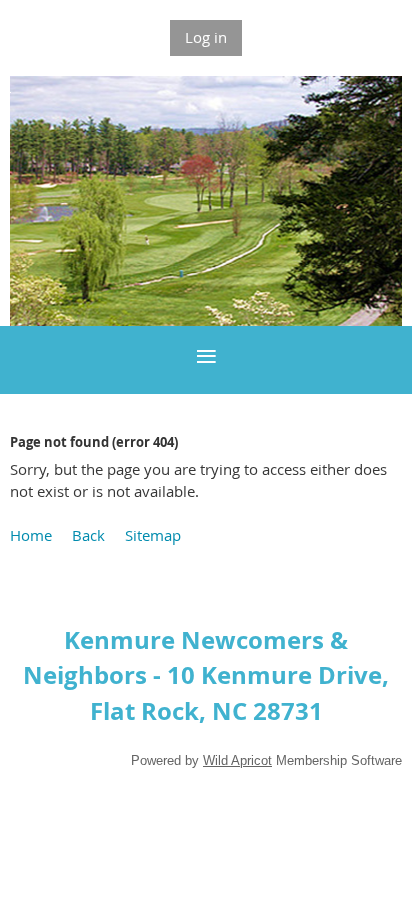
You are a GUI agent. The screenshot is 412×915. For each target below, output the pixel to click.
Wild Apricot (237, 760)
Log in (206, 37)
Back (88, 535)
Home (31, 535)
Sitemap (153, 535)
